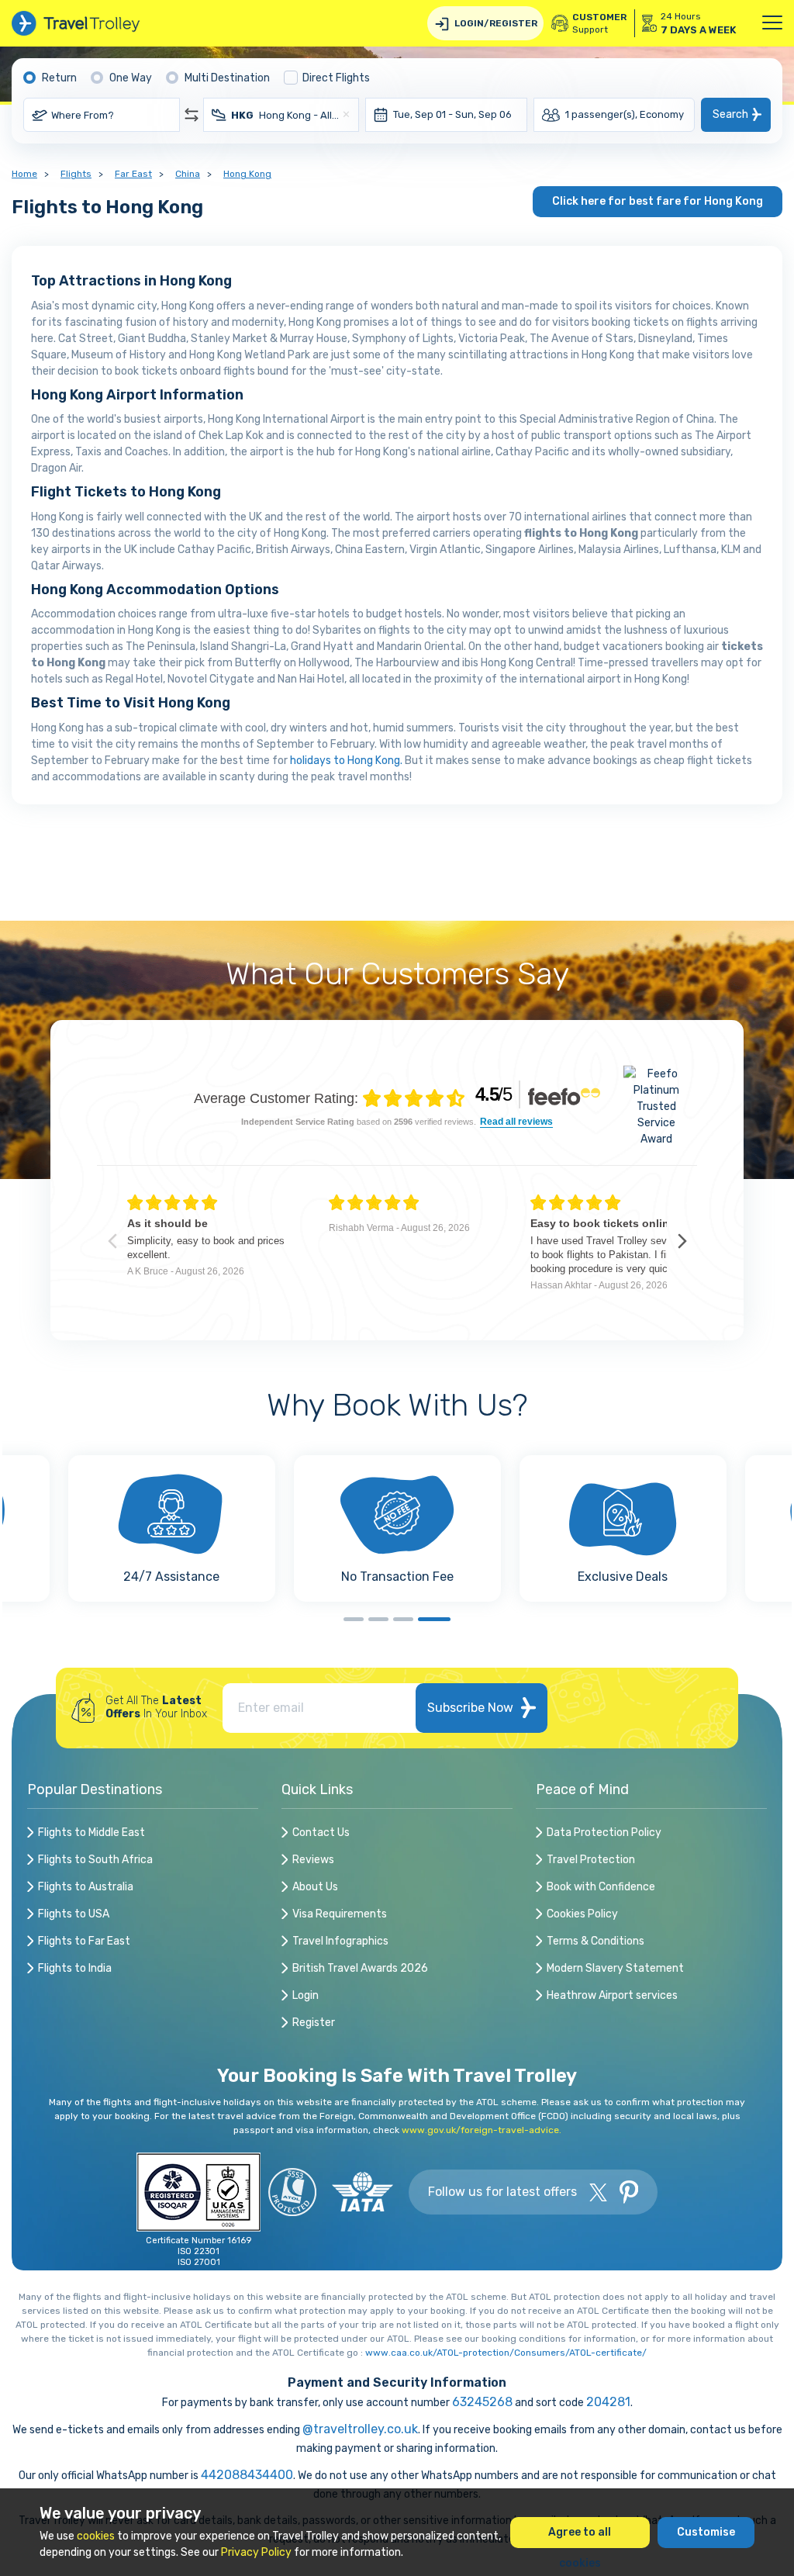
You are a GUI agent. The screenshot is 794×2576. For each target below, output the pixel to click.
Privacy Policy (256, 2552)
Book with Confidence (601, 1887)
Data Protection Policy (604, 1833)
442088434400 (247, 2475)
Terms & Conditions (595, 1941)
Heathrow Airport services (612, 1995)
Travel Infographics (340, 1941)
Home (24, 174)
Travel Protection (591, 1860)
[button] (360, 1619)
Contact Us (321, 1833)
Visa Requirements (340, 1914)
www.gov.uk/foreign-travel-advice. (482, 2130)
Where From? (83, 115)
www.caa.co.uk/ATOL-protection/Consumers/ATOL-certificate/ (506, 2353)
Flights (76, 174)
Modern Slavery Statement (615, 1968)
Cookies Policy (582, 1914)
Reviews (313, 1860)
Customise (706, 2532)
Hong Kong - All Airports (286, 115)
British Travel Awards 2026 (360, 1968)
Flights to (91, 1833)
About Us (315, 1887)
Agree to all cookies (580, 2537)
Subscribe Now (470, 1708)
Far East (133, 174)
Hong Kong (247, 174)
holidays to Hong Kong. (346, 761)
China (188, 174)
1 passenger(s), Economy (625, 114)
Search (730, 114)
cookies (96, 2536)
